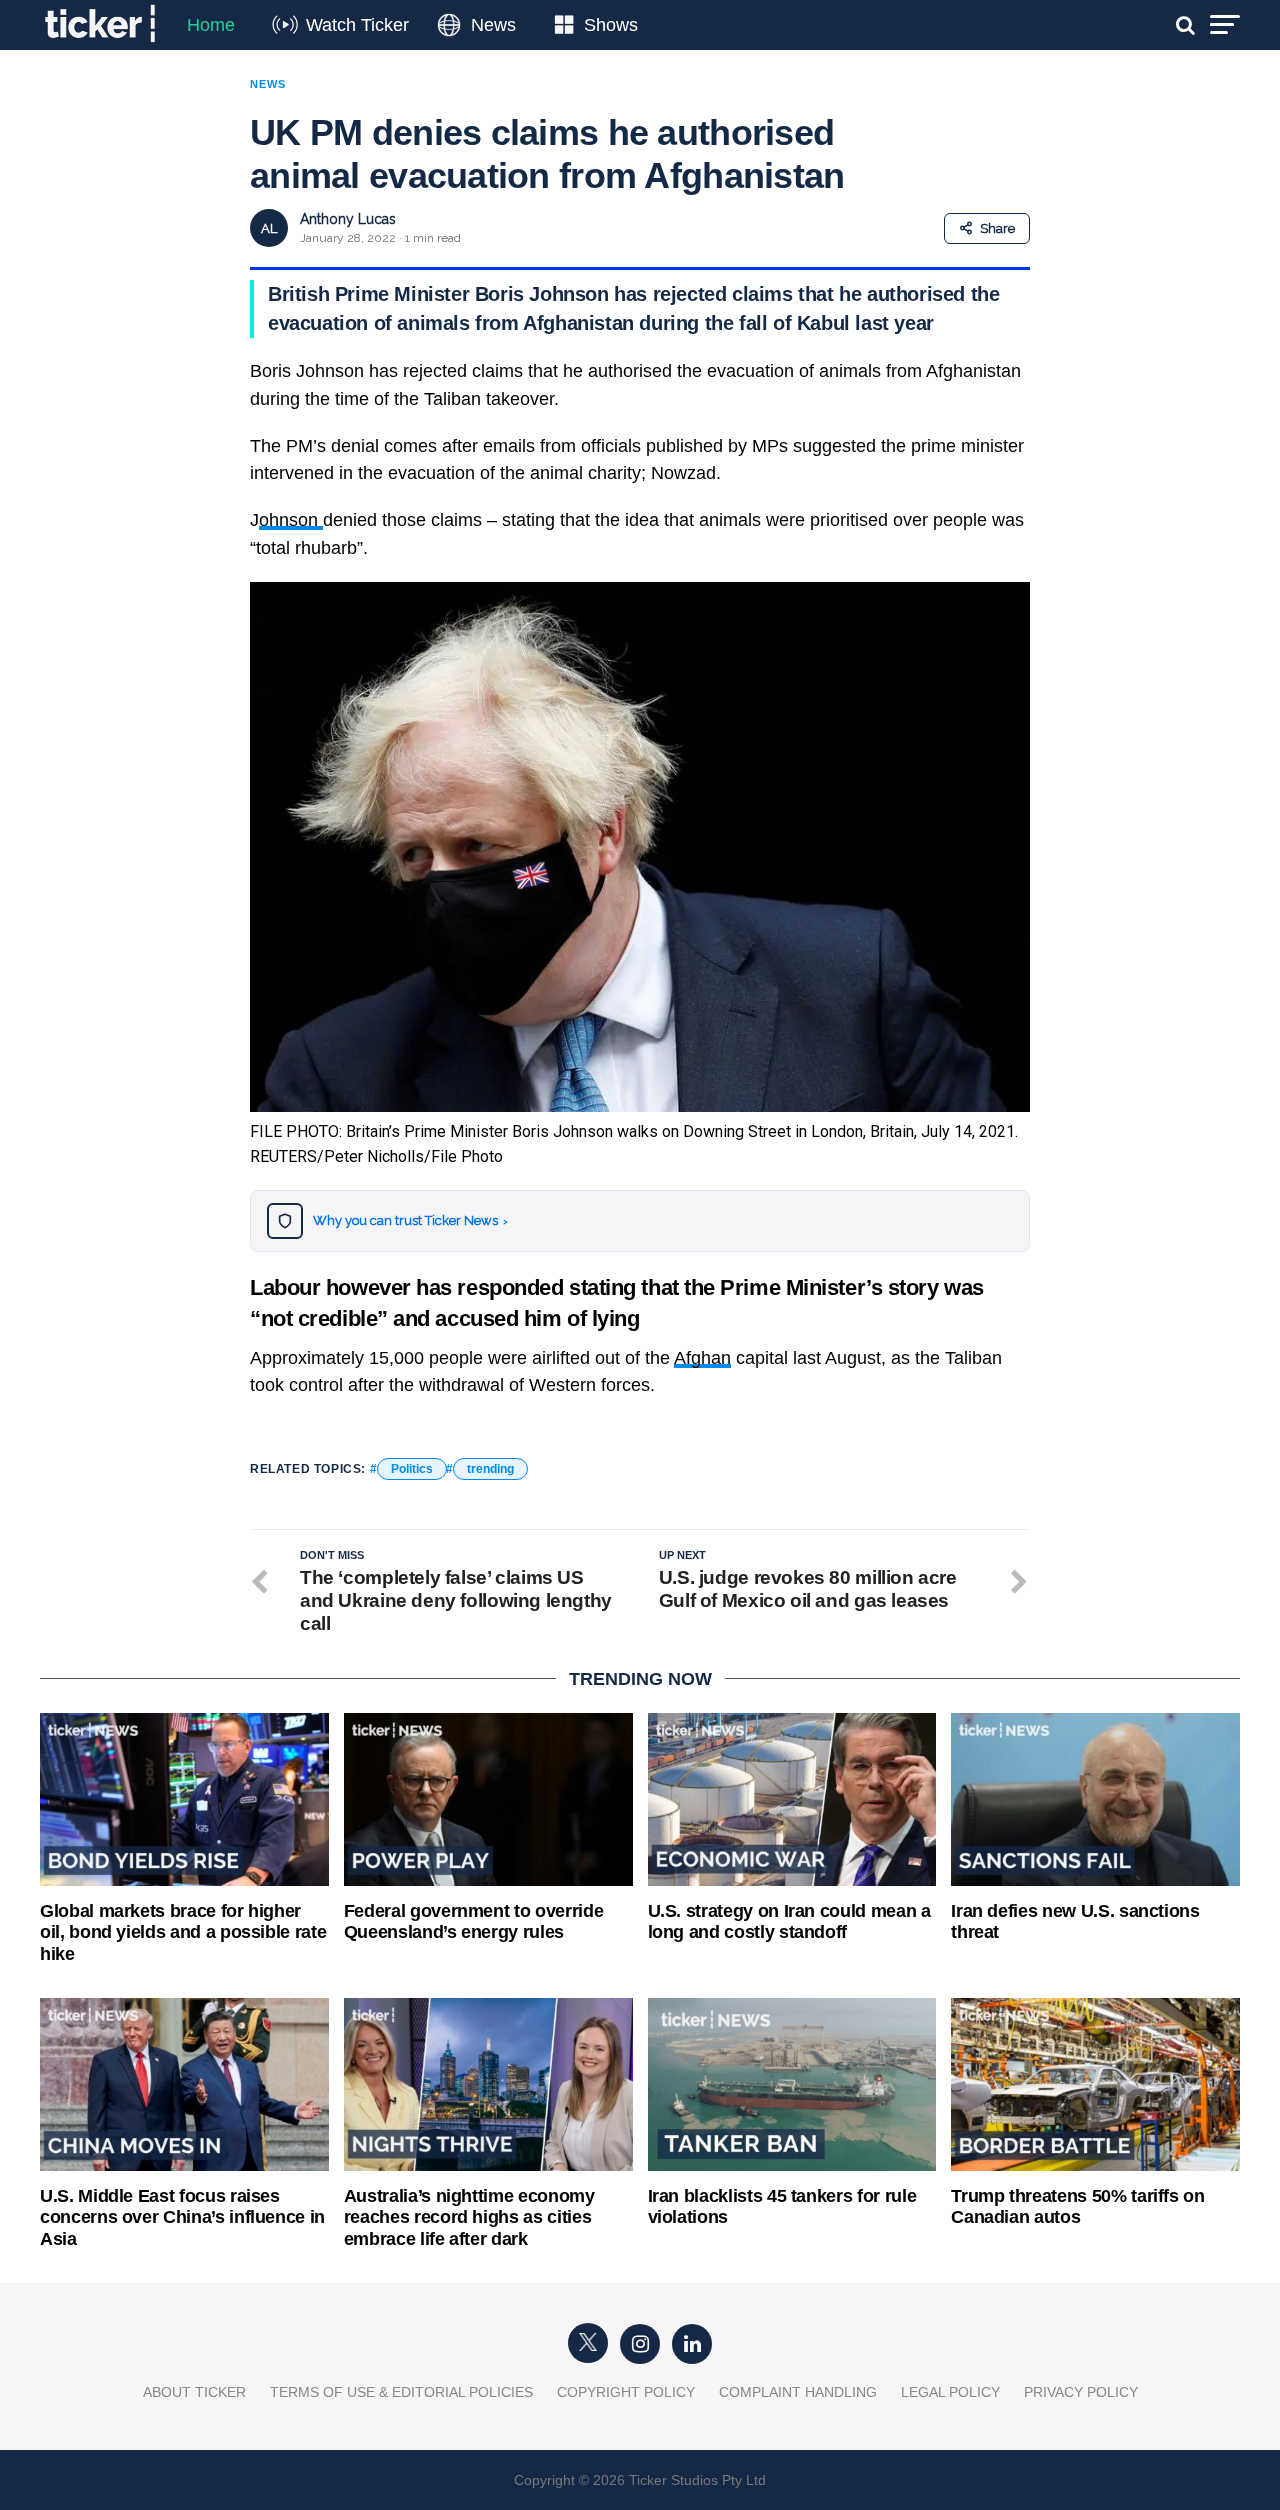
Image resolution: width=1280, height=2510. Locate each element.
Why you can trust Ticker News (410, 1220)
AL (269, 228)
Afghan (702, 1358)
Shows (611, 25)
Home (211, 25)
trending (490, 1469)
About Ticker (194, 2392)
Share (997, 228)
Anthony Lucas (348, 219)
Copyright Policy (626, 2392)
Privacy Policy (1081, 2392)
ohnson (291, 520)
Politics (412, 1469)
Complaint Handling (798, 2392)
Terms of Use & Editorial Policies (401, 2392)
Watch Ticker (357, 25)
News (493, 25)
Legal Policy (950, 2392)
